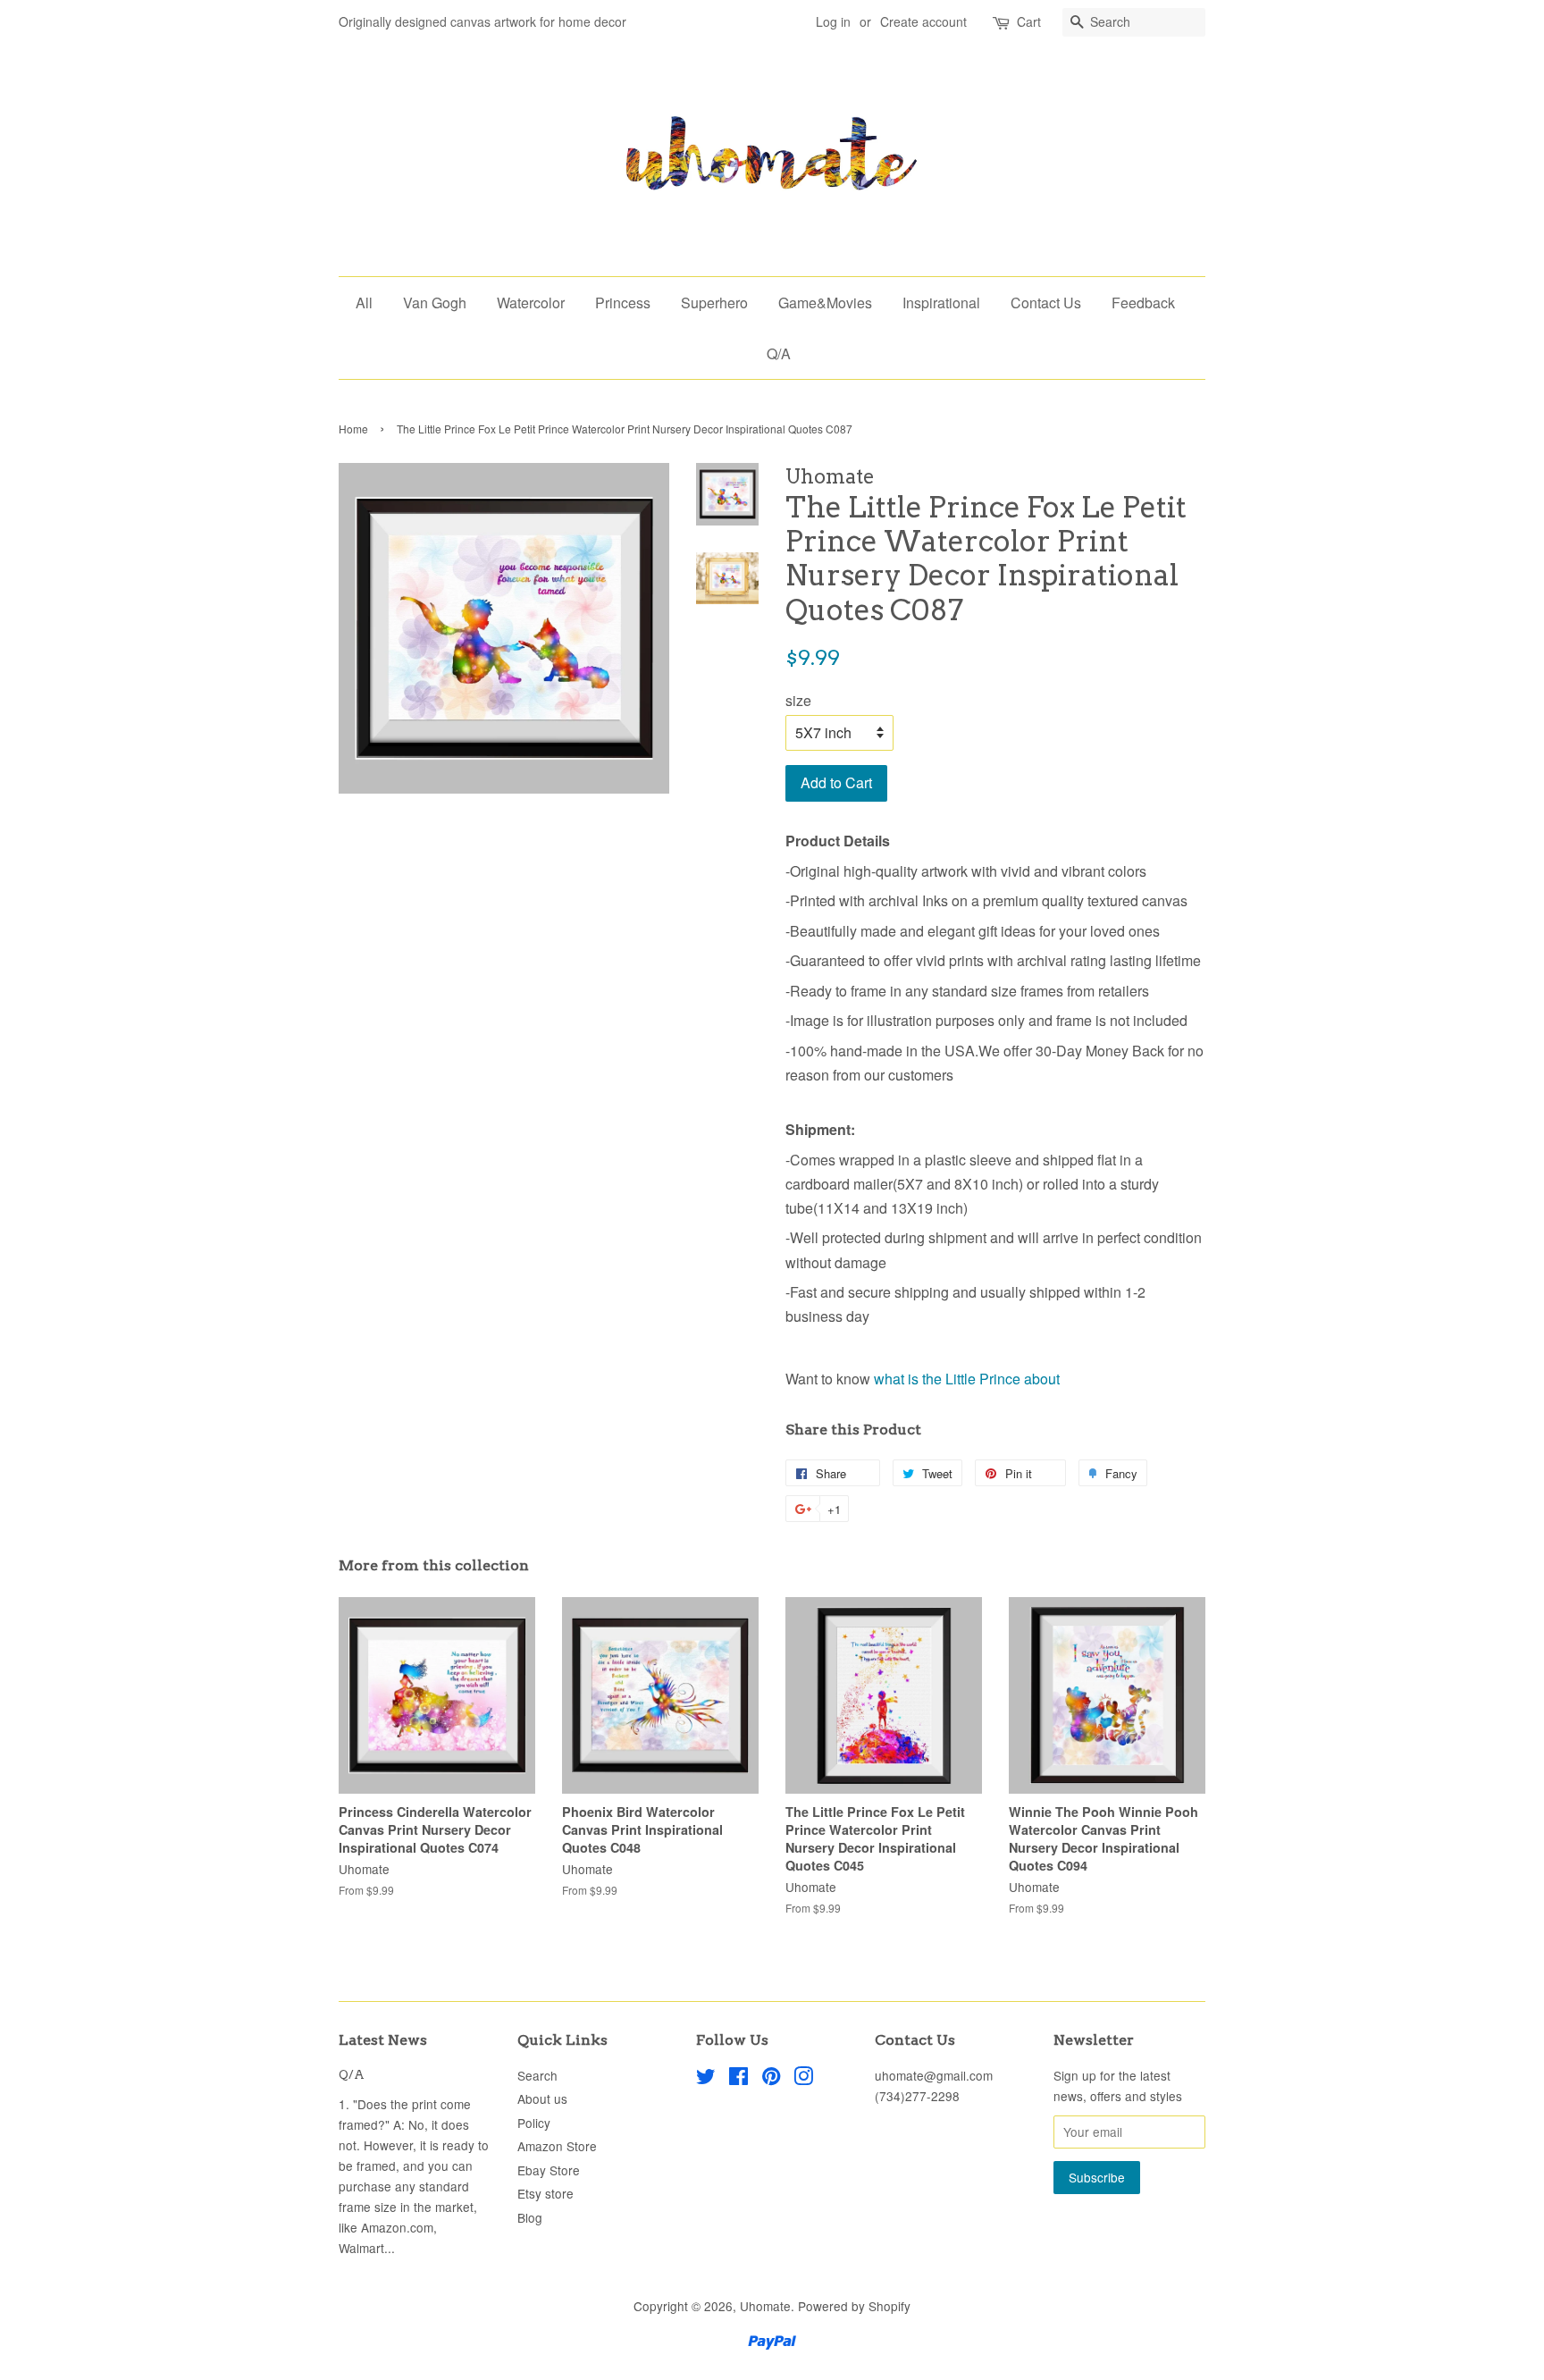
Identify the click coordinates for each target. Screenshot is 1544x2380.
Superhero (714, 303)
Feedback (1143, 303)
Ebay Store (549, 2170)
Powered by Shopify (854, 2306)
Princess (623, 303)
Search (537, 2075)
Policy (534, 2123)
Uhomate (765, 2306)
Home (353, 429)
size (798, 700)
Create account (923, 21)
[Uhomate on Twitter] (706, 2079)
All (364, 303)
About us (542, 2098)
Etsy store (545, 2193)
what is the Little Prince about (967, 1379)
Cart (1029, 21)
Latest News (383, 2040)
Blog (530, 2217)
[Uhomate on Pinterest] (771, 2079)
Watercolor (531, 303)
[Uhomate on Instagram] (803, 2079)
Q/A (779, 353)
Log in (833, 21)
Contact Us (1046, 303)
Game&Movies (825, 303)
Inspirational (941, 303)
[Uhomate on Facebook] (738, 2079)
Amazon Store (557, 2146)
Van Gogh (435, 303)
